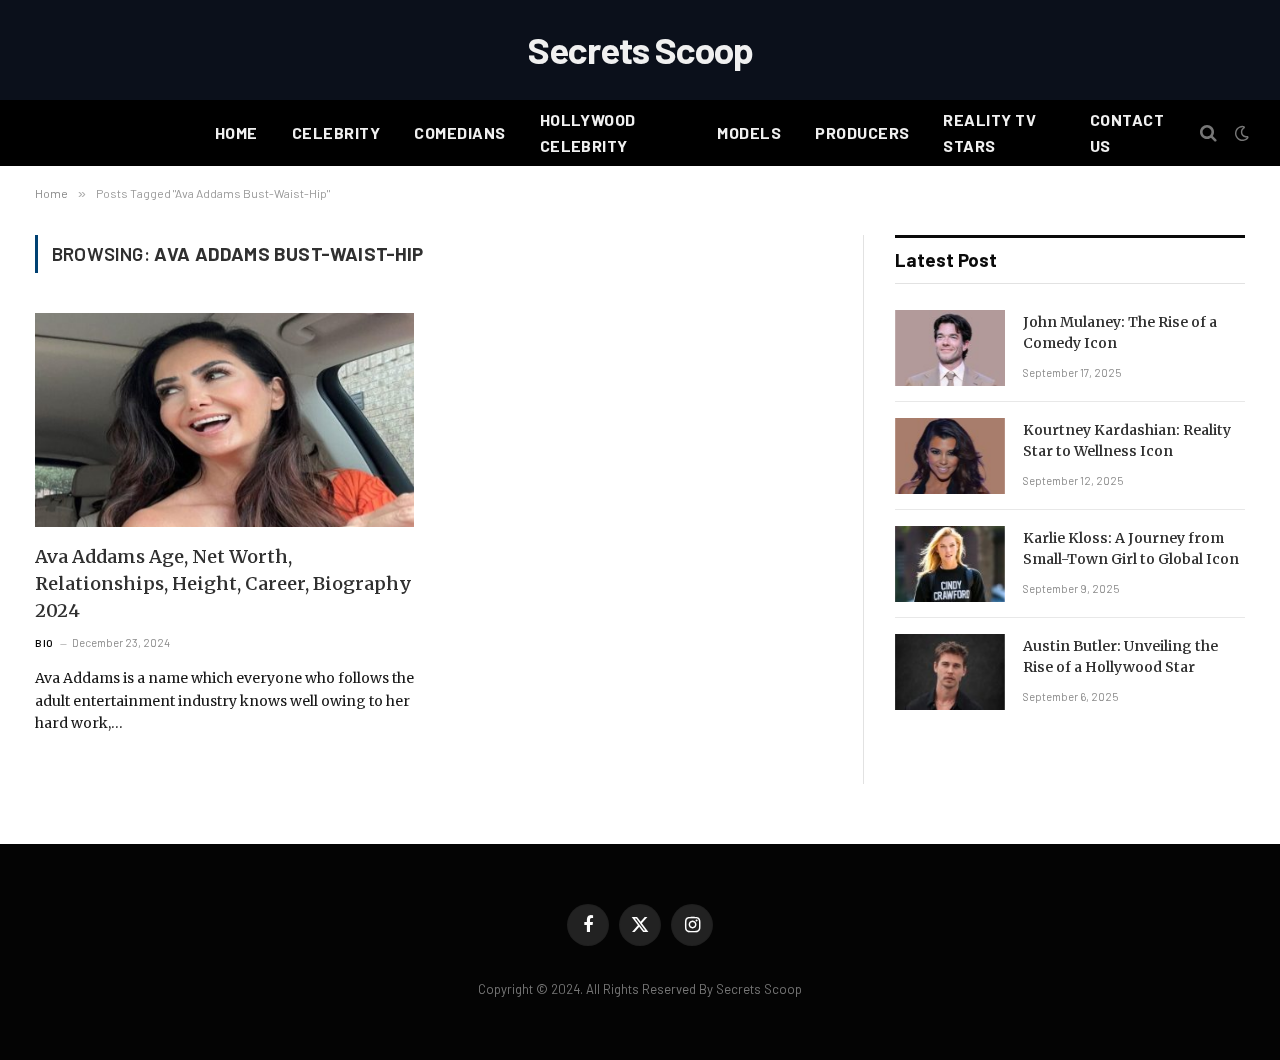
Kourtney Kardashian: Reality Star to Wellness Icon (1127, 440)
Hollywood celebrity (588, 132)
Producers (862, 132)
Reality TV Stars (989, 132)
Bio (44, 643)
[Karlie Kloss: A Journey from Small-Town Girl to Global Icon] (950, 564)
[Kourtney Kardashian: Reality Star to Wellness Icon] (950, 456)
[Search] (1208, 133)
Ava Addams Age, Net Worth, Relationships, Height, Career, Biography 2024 (223, 583)
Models (749, 132)
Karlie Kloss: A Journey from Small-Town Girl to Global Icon (1131, 548)
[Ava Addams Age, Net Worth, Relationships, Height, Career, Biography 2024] (224, 419)
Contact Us (1127, 132)
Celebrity (336, 132)
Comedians (459, 132)
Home (236, 132)
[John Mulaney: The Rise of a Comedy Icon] (950, 348)
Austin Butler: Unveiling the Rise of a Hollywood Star (1120, 656)
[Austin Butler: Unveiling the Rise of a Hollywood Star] (950, 672)
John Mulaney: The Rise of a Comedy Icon (1120, 332)
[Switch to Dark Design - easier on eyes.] (1240, 133)
